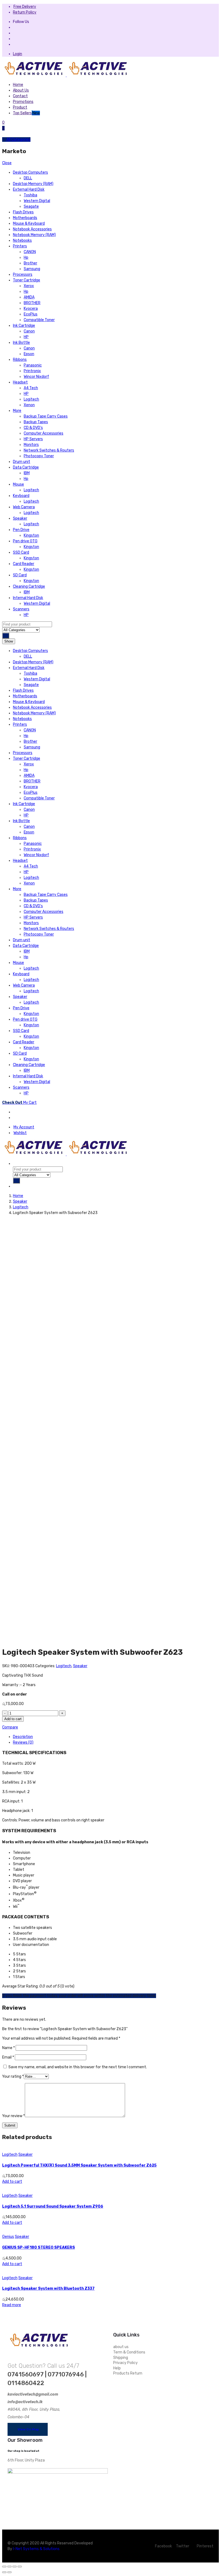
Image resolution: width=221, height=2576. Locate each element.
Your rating (13, 2076)
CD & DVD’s (33, 428)
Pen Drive (21, 530)
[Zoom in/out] (20, 2567)
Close (7, 163)
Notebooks (22, 241)
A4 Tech (31, 388)
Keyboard (21, 496)
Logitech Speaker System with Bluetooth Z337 (48, 2289)
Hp (26, 258)
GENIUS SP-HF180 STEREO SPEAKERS (39, 2247)
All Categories (18, 139)
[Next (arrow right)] (9, 2572)
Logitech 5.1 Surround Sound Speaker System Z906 (53, 2206)
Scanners (21, 609)
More (17, 411)
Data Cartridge (26, 467)
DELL (28, 178)
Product (20, 107)
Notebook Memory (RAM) (34, 235)
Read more (12, 2305)
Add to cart (13, 1719)
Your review (13, 2116)
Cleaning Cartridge (29, 586)
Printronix (32, 371)
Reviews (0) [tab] (23, 1742)
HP (26, 337)
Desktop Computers (30, 172)
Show (9, 641)
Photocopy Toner (39, 456)
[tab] (15, 1112)
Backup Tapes (36, 422)
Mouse (18, 484)
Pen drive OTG (25, 541)
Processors (23, 275)
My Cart (19, 1103)
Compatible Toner (39, 320)
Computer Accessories (44, 433)
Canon (29, 331)
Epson (29, 354)
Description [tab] (23, 1737)
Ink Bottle (21, 343)
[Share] (9, 2567)
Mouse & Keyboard (29, 223)
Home (18, 85)
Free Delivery (25, 7)
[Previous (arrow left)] (4, 2572)
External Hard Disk (29, 189)
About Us (21, 90)
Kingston (31, 535)
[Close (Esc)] (4, 2567)
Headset (20, 382)
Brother (30, 263)
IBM (27, 473)
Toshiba (30, 195)
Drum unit (22, 462)
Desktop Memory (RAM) (33, 184)
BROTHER (32, 303)
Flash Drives (23, 212)
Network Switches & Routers (49, 450)
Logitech (31, 399)
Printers (20, 246)
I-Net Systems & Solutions (36, 2549)
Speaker (20, 518)
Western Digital (37, 201)
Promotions (23, 102)
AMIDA (29, 297)
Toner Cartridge (27, 280)
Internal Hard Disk (28, 598)
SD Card (20, 575)
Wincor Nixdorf (36, 377)
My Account (24, 1127)
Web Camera (24, 507)
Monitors (31, 445)
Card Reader (24, 564)
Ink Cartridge (24, 326)
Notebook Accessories (32, 229)
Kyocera (31, 309)
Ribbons (20, 360)
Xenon (29, 405)
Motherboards (25, 218)
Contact (20, 96)
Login (18, 54)
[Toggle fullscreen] (15, 2567)
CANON (30, 252)
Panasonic (33, 365)
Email (8, 2057)
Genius (8, 2237)
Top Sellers (26, 113)
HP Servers (33, 439)
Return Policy (25, 12)
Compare (10, 1727)
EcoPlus (31, 314)
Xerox (29, 286)
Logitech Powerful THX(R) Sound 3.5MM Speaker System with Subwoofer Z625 (79, 2165)
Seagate (31, 206)
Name (8, 2048)
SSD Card (21, 552)
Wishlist (20, 1133)
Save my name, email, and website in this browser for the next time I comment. (78, 2067)
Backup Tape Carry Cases (46, 416)
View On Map (28, 2429)
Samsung (32, 269)
